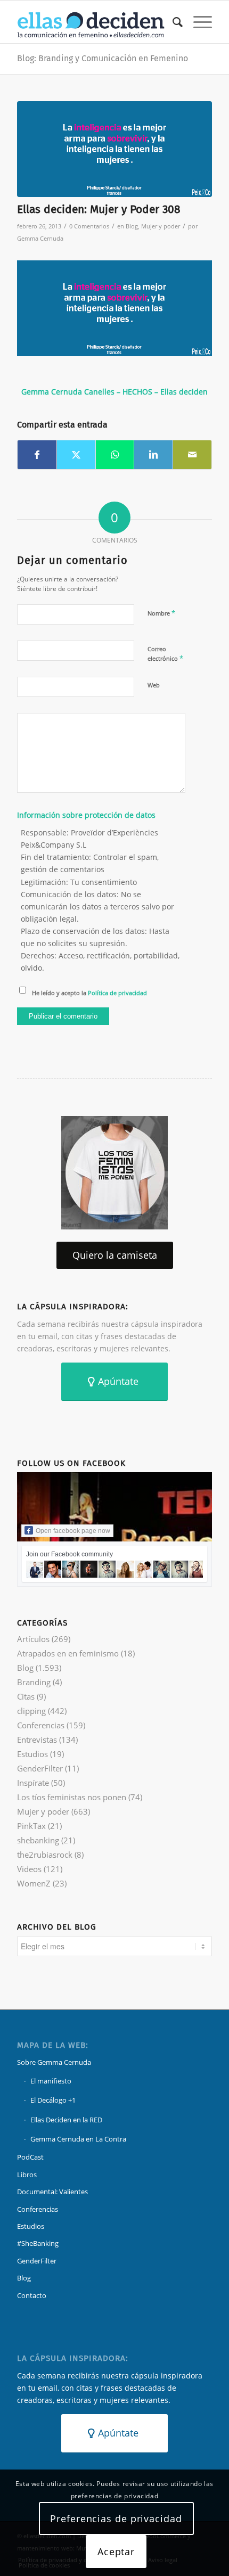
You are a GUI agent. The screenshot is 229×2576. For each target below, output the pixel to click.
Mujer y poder (161, 226)
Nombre (161, 613)
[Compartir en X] (76, 455)
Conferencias (41, 1725)
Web (154, 685)
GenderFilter (40, 1768)
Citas (26, 1696)
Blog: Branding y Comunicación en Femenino (103, 58)
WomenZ (34, 1883)
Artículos (33, 1639)
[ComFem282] (114, 149)
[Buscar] (172, 22)
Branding (34, 1682)
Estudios (32, 1754)
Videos (29, 1869)
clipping (31, 1711)
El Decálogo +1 (53, 2100)
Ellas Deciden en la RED (66, 2120)
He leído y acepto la (89, 993)
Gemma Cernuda (40, 238)
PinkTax (31, 1826)
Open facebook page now (73, 1531)
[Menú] (197, 22)
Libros (27, 2175)
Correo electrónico (165, 654)
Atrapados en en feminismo (68, 1653)
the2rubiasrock (45, 1855)
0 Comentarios (89, 226)
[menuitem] (172, 22)
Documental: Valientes (52, 2192)
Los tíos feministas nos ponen (72, 1797)
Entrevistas (37, 1740)
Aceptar (116, 2552)
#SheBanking (38, 2243)
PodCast (30, 2157)
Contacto (32, 2295)
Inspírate (33, 1783)
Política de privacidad (117, 993)
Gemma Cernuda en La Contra (78, 2139)
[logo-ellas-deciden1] (95, 22)
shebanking (38, 1840)
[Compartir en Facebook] (37, 455)
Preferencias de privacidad (116, 2518)
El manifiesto (51, 2081)
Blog (132, 226)
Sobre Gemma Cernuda (54, 2062)
